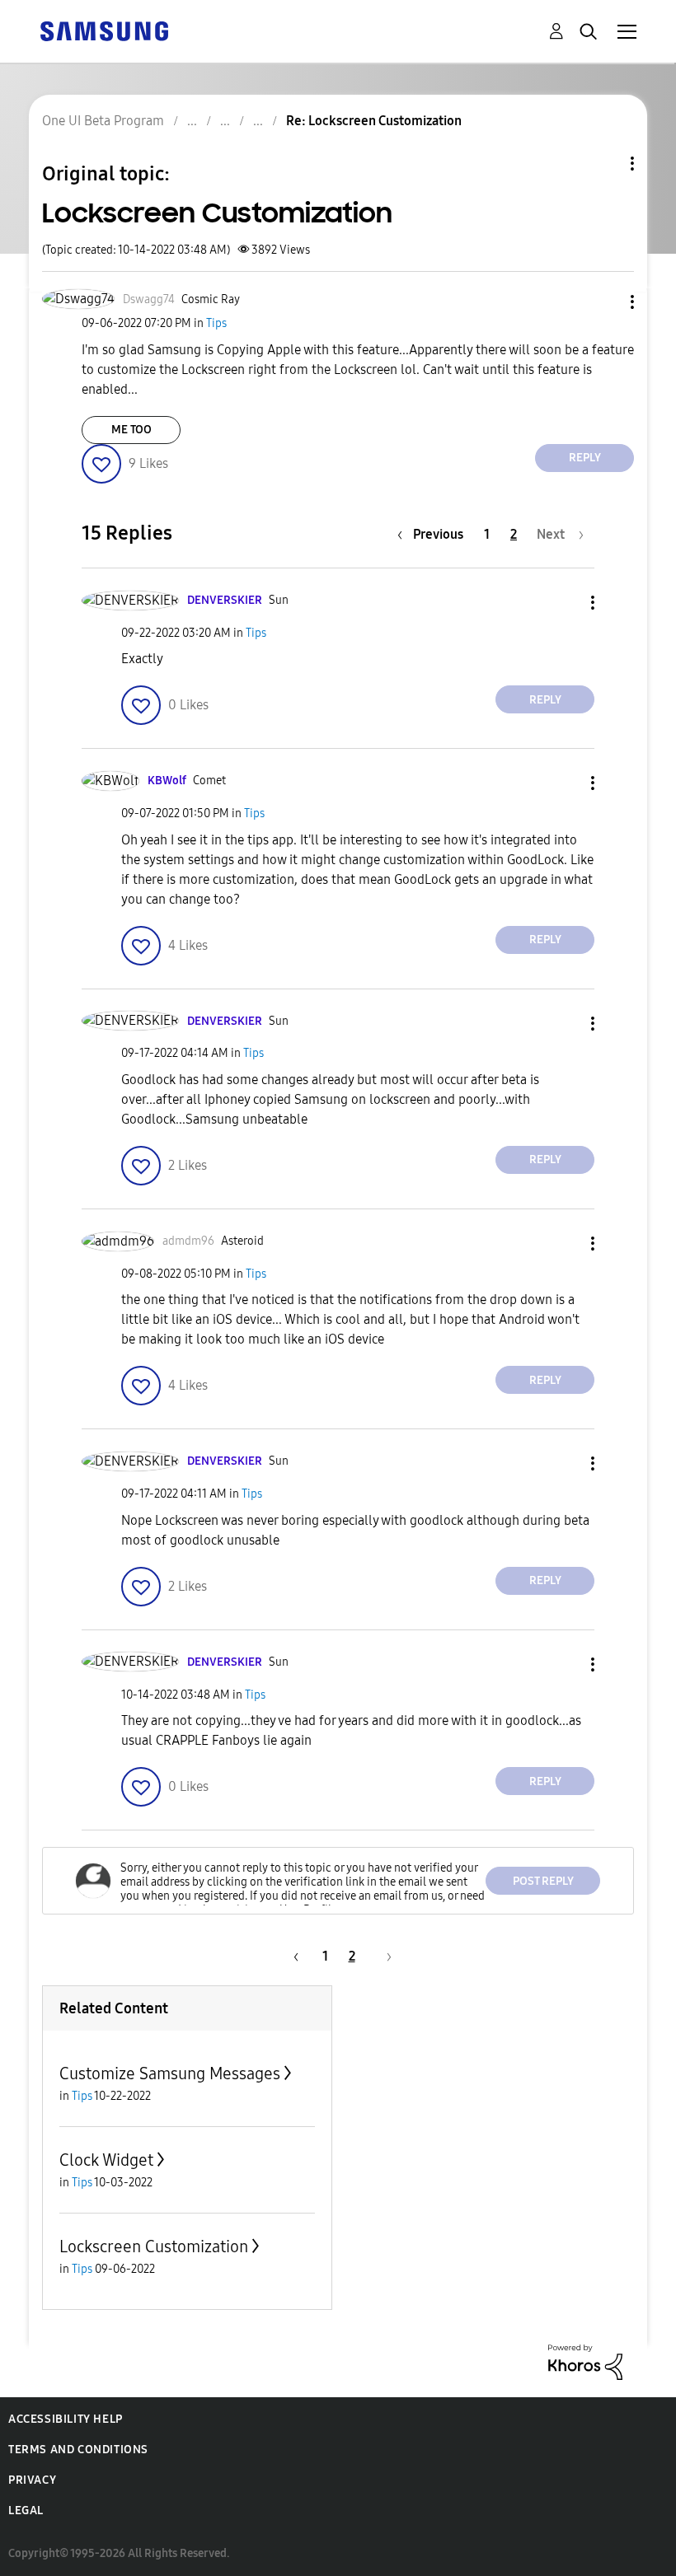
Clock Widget (106, 2160)
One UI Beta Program (103, 121)
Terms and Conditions (78, 2450)
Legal (26, 2511)
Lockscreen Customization (154, 2246)
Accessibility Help (66, 2419)
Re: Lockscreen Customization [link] (374, 121)
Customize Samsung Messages (170, 2073)
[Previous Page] (293, 1956)
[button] (605, 302)
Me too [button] (131, 430)
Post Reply (543, 1881)
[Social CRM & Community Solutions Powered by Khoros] (585, 2361)
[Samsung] (104, 30)
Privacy (32, 2480)
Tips (216, 323)
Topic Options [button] (604, 164)
